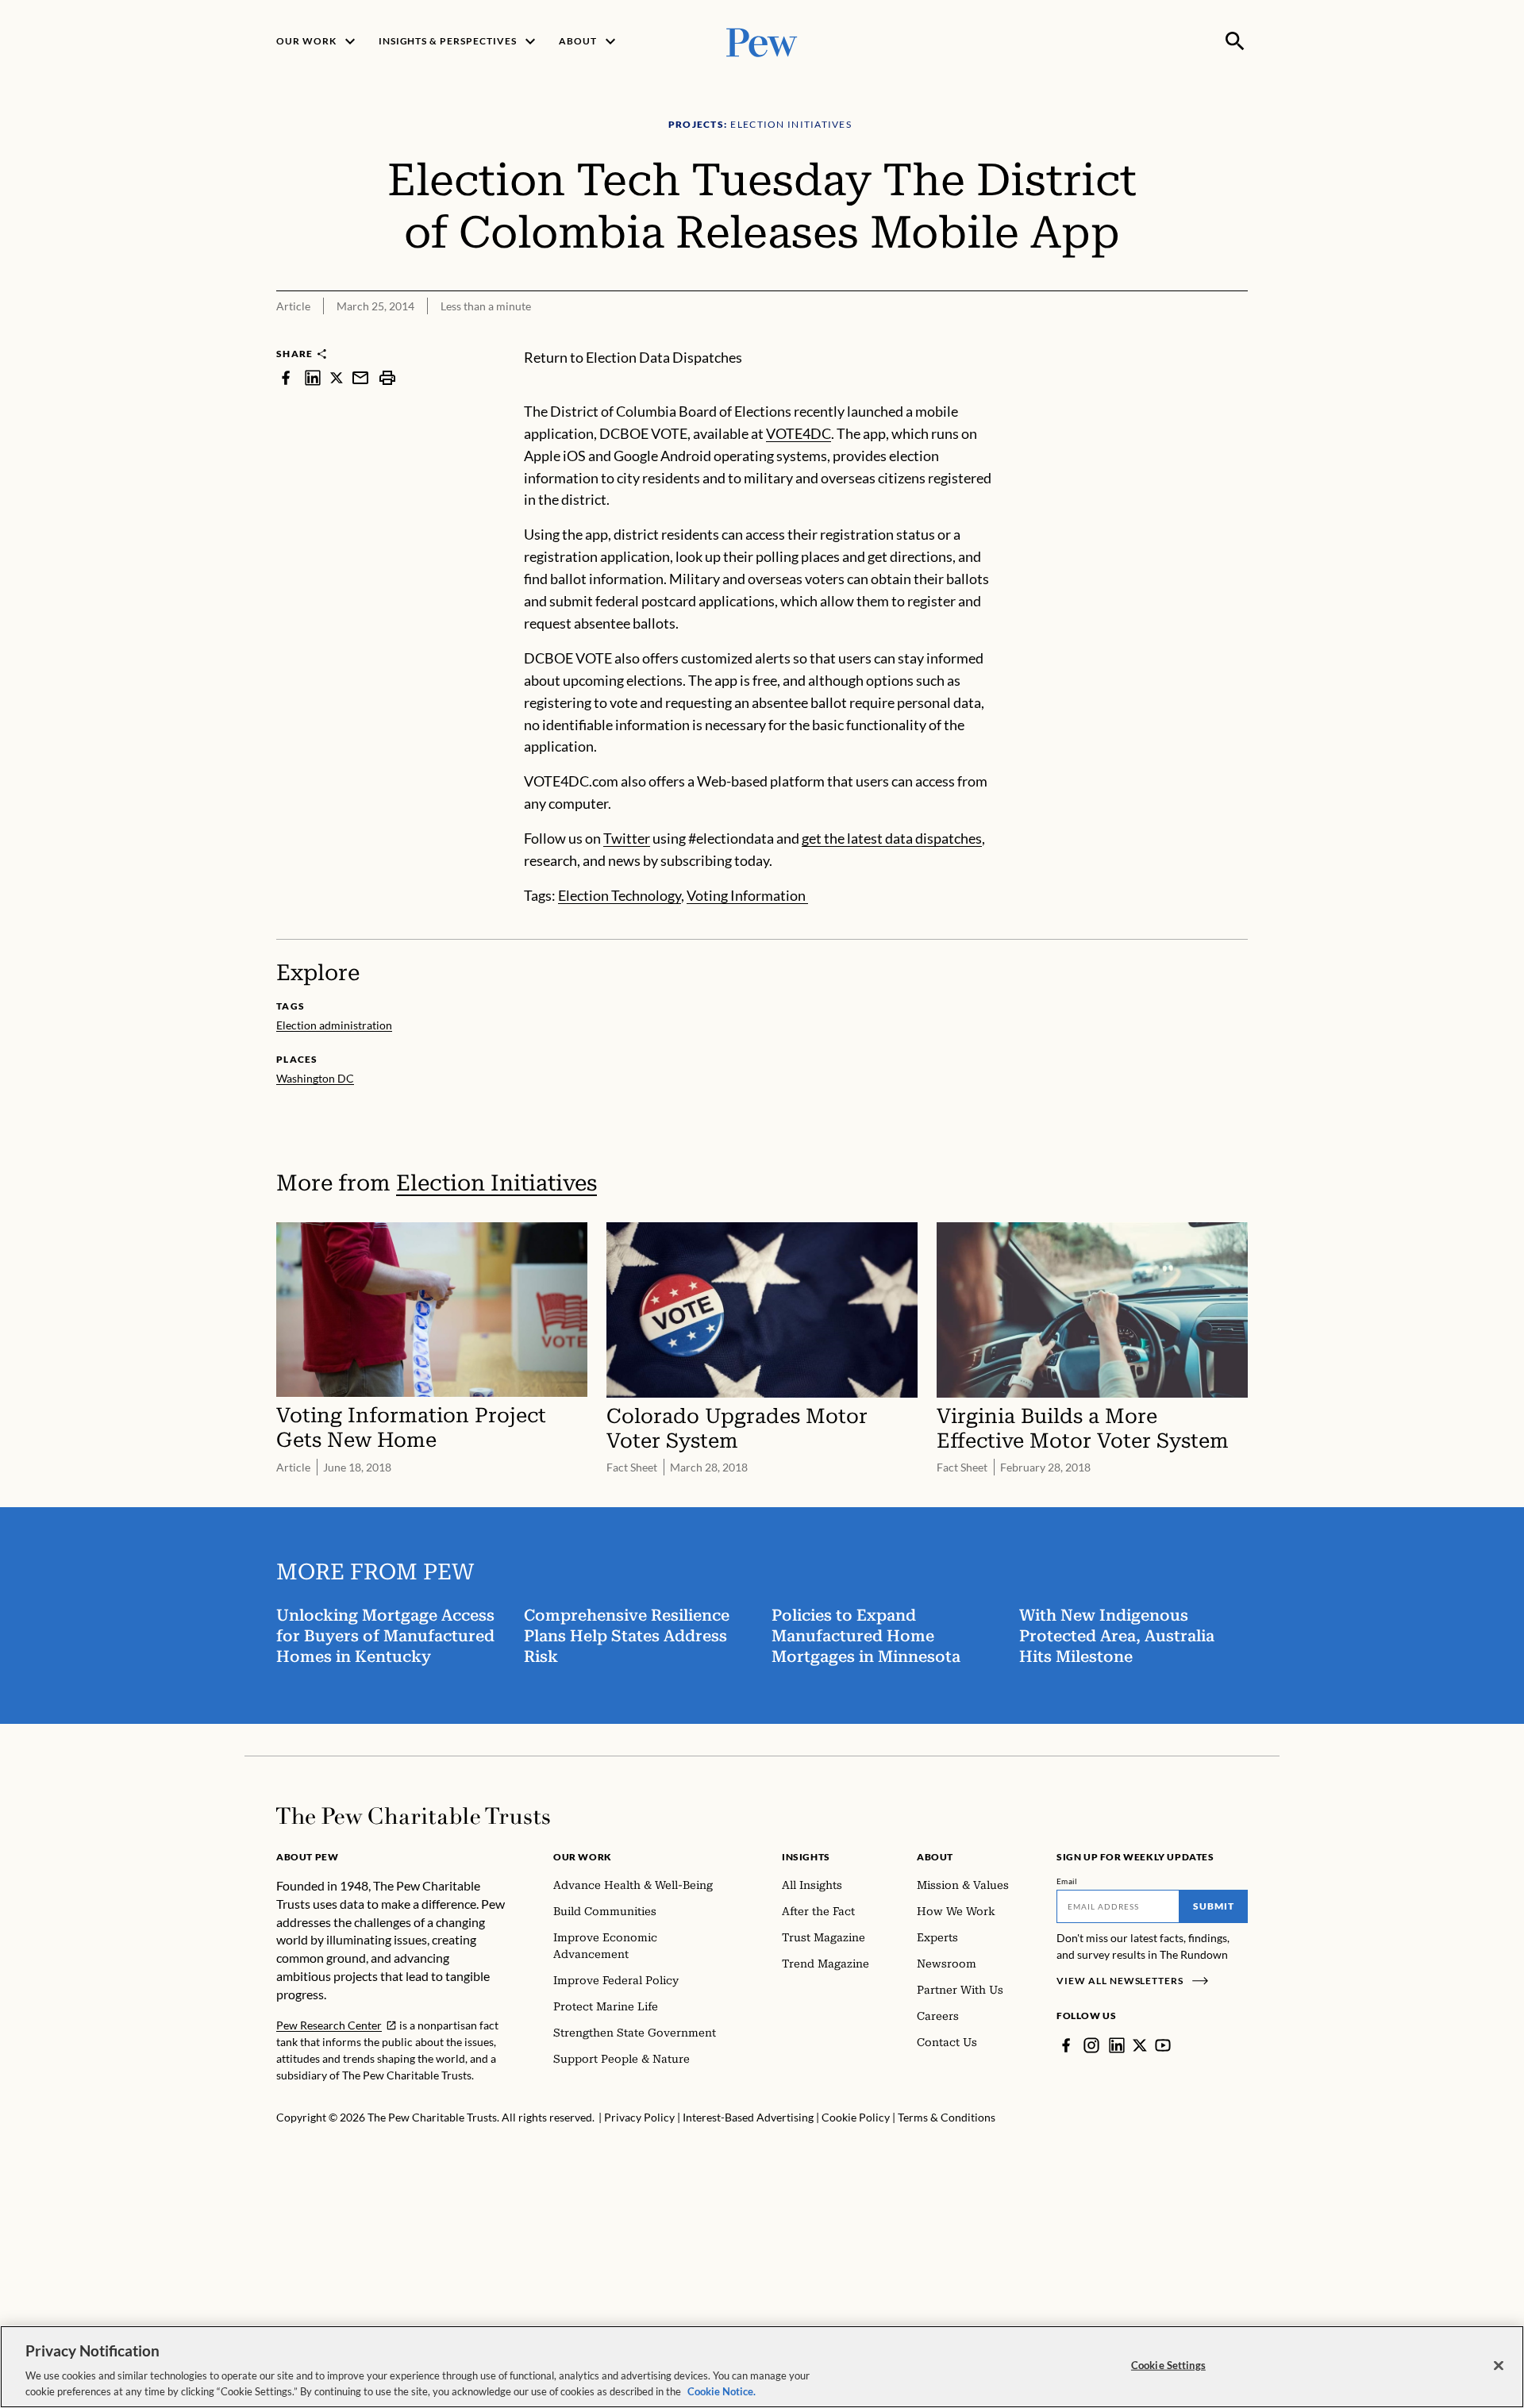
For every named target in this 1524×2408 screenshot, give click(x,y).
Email (1067, 1881)
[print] (387, 377)
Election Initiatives (496, 1183)
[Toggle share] (1238, 336)
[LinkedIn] (1117, 2045)
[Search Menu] (1235, 41)
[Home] (413, 1816)
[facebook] (286, 377)
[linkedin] (313, 377)
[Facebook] (1066, 2045)
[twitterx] (337, 377)
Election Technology (620, 895)
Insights (806, 1857)
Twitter (627, 838)
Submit (1214, 1906)
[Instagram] (1091, 2045)
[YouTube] (1163, 2045)
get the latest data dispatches (892, 838)
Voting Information (747, 895)
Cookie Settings (1168, 2365)
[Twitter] (1140, 2045)
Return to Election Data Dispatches (633, 357)
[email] (360, 377)
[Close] (1499, 2366)
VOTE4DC (799, 433)
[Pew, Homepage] (762, 41)
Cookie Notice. (722, 2391)
